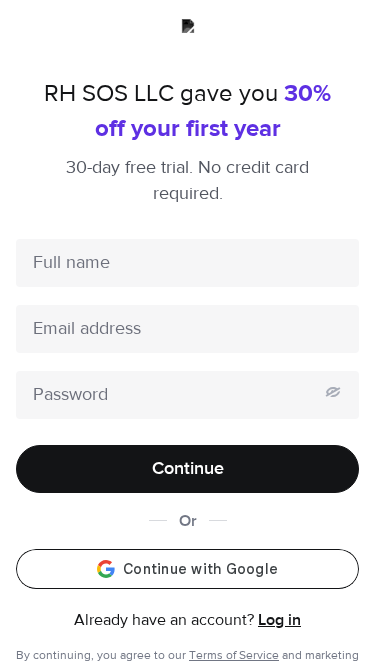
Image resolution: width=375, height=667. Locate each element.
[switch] (333, 392)
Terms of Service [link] (234, 655)
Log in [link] (279, 620)
